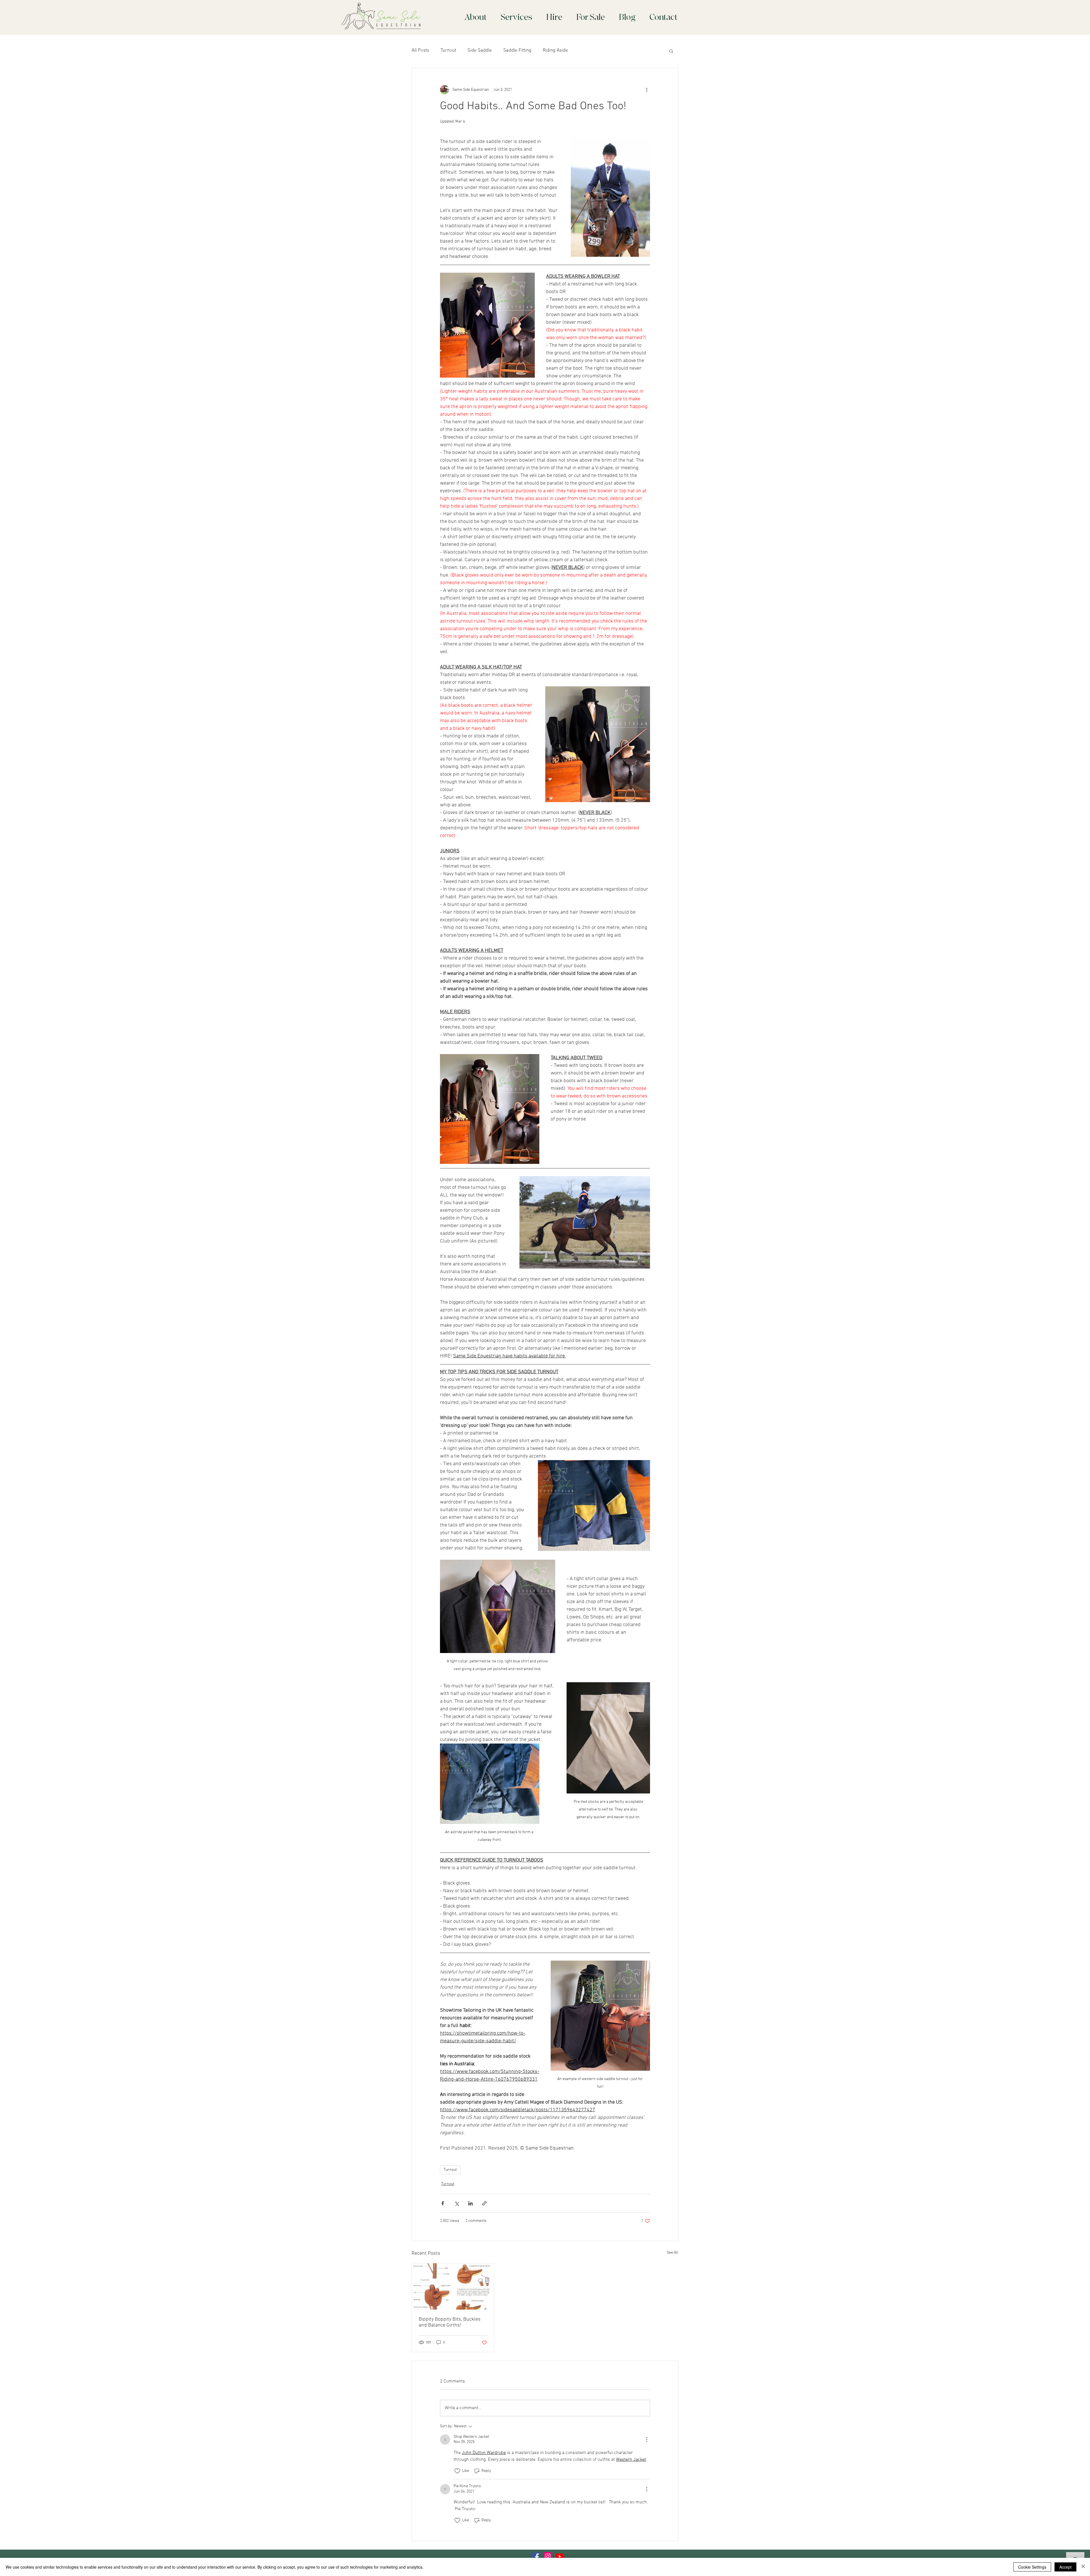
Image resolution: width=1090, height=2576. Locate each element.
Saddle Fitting (517, 51)
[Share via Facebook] (443, 2203)
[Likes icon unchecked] (457, 2471)
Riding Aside (555, 51)
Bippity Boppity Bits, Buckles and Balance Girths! (450, 2322)
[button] (671, 51)
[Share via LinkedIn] (470, 2203)
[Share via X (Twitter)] (457, 2203)
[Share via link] (484, 2203)
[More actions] (647, 90)
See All (673, 2253)
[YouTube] (560, 2556)
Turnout (448, 51)
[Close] (1083, 2567)
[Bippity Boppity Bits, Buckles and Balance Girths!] (453, 2286)
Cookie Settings (1032, 2567)
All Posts (420, 51)
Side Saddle (480, 51)
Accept (1065, 2567)
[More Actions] (647, 2440)
